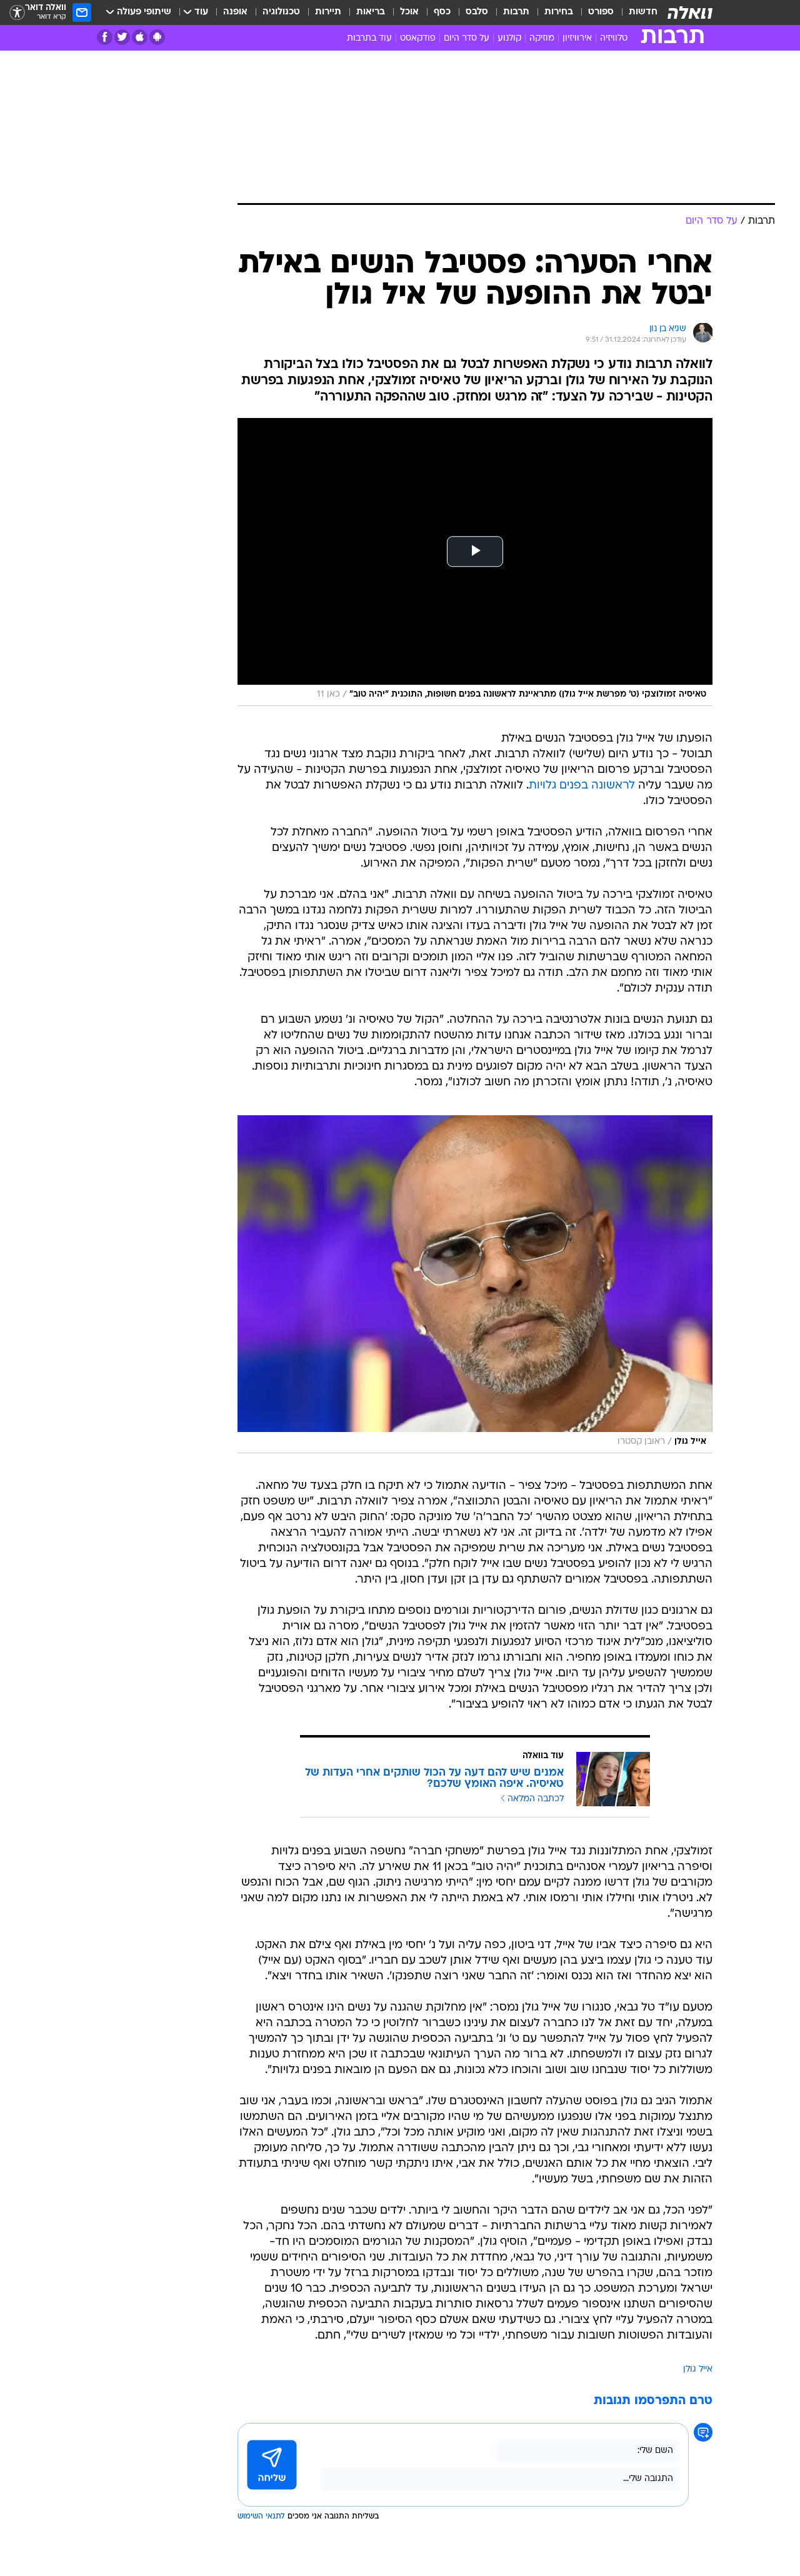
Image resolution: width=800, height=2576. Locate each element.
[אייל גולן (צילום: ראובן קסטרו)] (475, 1284)
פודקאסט (418, 38)
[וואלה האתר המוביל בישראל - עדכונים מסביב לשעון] (690, 12)
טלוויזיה (614, 38)
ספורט (601, 12)
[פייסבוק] (105, 37)
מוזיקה (542, 38)
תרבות (516, 12)
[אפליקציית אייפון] (140, 37)
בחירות (559, 12)
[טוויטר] (122, 37)
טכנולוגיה (281, 12)
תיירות (328, 12)
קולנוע (509, 38)
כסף (442, 12)
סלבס (477, 12)
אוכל (409, 12)
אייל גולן (698, 2370)
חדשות (643, 12)
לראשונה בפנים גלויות (582, 786)
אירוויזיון (577, 38)
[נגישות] (17, 13)
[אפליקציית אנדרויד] (157, 37)
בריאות (371, 12)
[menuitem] (636, 12)
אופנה (235, 12)
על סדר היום (467, 38)
